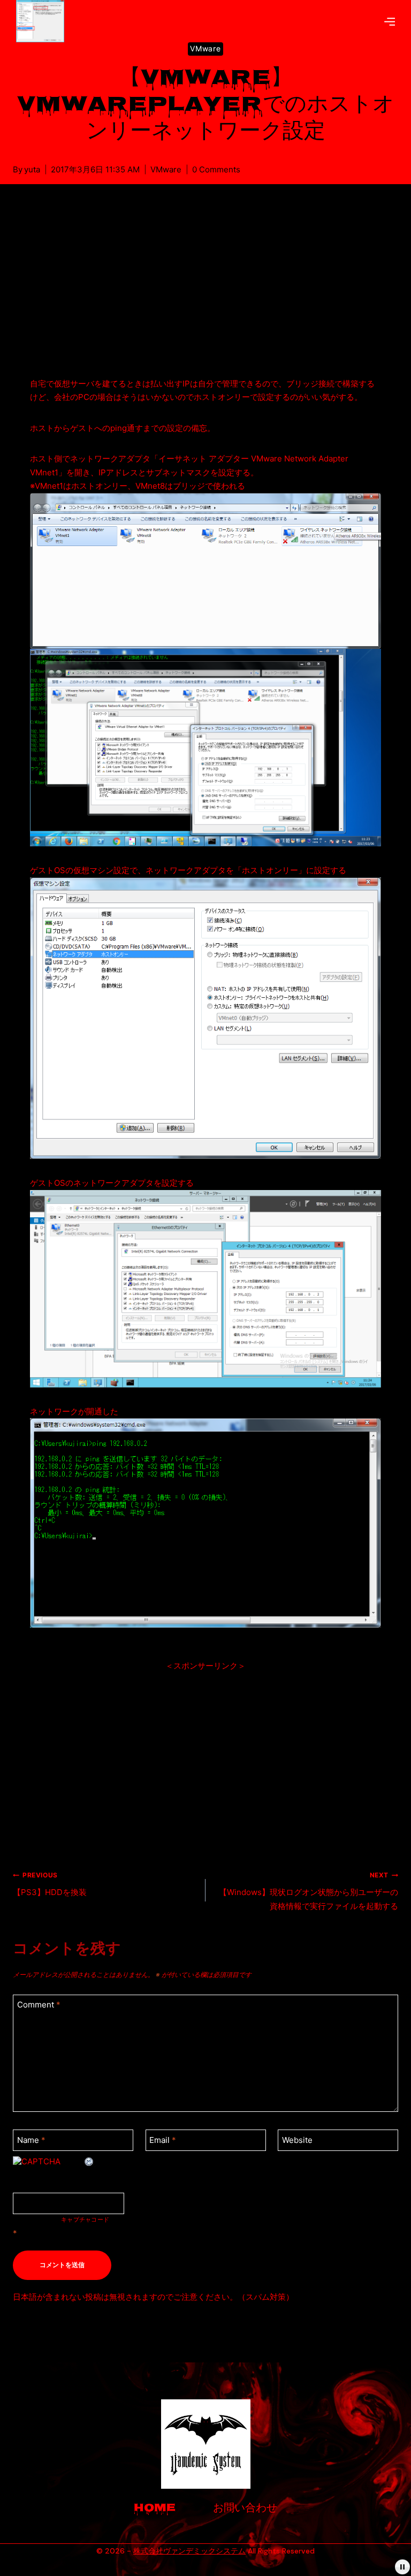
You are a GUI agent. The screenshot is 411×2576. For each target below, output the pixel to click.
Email (163, 2140)
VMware (205, 48)
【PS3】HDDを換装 (50, 1884)
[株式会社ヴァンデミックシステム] (44, 21)
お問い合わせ (245, 2509)
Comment (39, 2005)
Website (297, 2140)
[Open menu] (390, 21)
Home (155, 2509)
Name (31, 2140)
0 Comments (216, 169)
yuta (32, 169)
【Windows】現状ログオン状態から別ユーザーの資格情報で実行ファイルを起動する (309, 1891)
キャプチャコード (85, 2219)
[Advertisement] (205, 293)
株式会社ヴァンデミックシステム (189, 2551)
